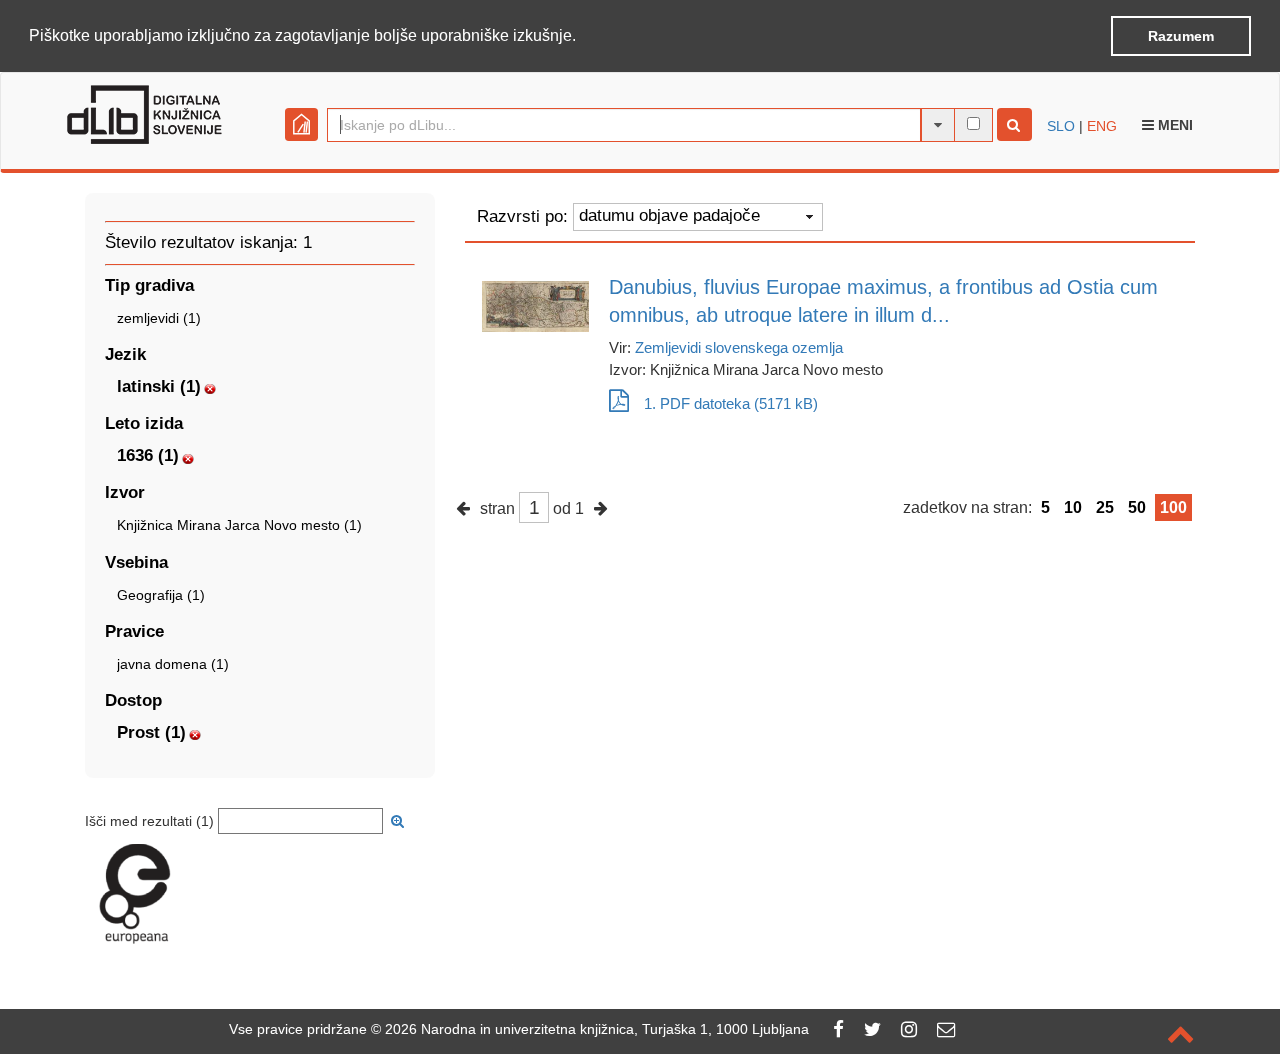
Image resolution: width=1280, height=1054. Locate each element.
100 (1173, 507)
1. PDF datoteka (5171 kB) (731, 403)
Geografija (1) (161, 595)
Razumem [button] (1181, 36)
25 (1105, 507)
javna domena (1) (173, 664)
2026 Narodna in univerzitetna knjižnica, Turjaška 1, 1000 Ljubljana (597, 1029)
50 (1137, 507)
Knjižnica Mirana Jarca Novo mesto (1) (239, 525)
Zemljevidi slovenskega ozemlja (739, 347)
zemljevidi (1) (159, 318)
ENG (1102, 126)
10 (1073, 507)
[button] (583, 37)
